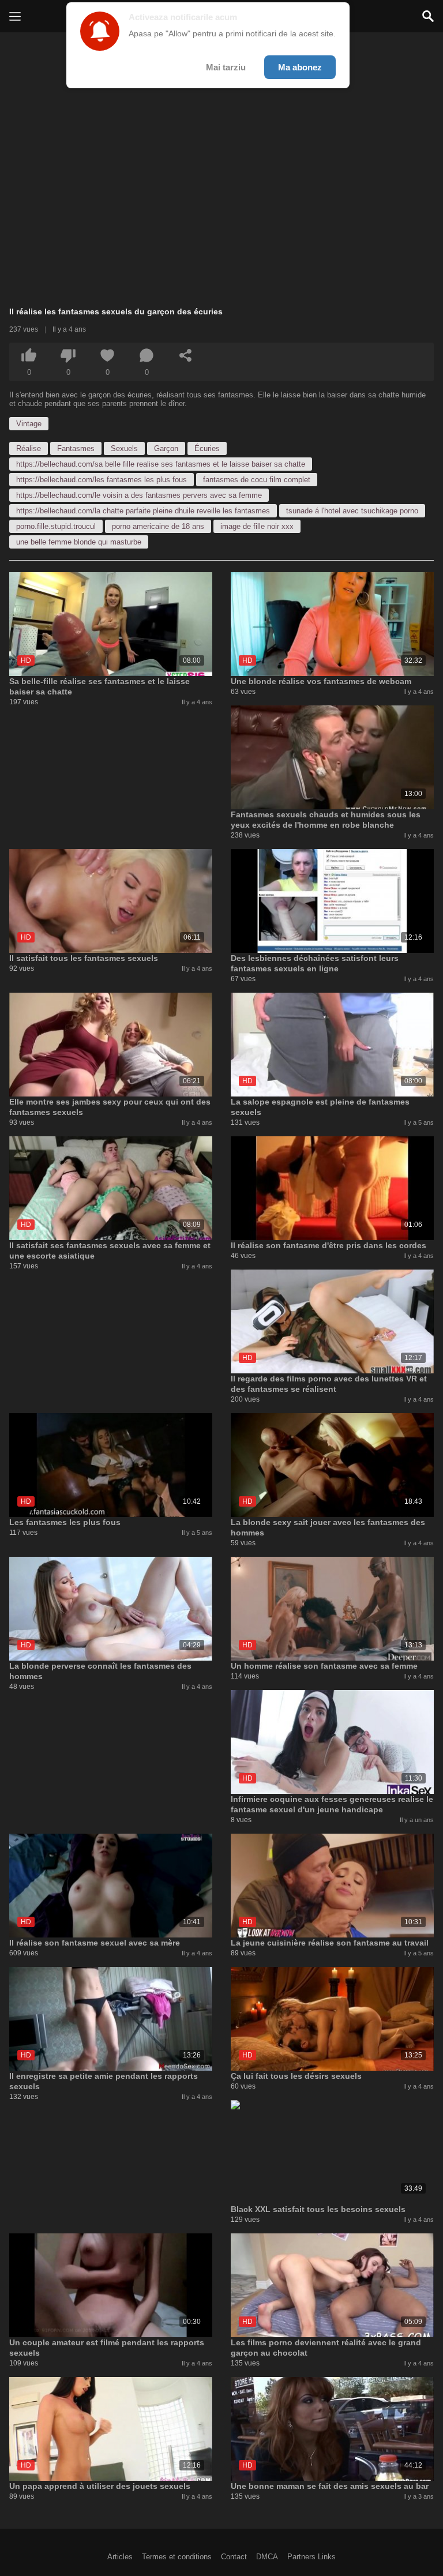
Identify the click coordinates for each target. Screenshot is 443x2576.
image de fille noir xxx (257, 526)
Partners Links (311, 2557)
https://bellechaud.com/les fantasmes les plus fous (102, 480)
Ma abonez (300, 67)
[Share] (186, 355)
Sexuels (124, 448)
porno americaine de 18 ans (158, 526)
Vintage (29, 424)
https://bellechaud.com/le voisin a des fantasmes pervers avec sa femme (139, 495)
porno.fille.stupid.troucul (56, 526)
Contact (234, 2557)
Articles (120, 2557)
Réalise (29, 448)
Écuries (207, 448)
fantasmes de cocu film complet (257, 480)
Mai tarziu (226, 67)
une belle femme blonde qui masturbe (79, 542)
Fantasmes (76, 448)
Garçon (166, 448)
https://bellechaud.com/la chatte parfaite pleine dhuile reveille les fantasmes (143, 511)
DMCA (267, 2557)
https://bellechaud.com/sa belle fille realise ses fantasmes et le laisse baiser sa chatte (161, 464)
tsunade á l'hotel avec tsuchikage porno (352, 511)
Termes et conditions (177, 2557)
